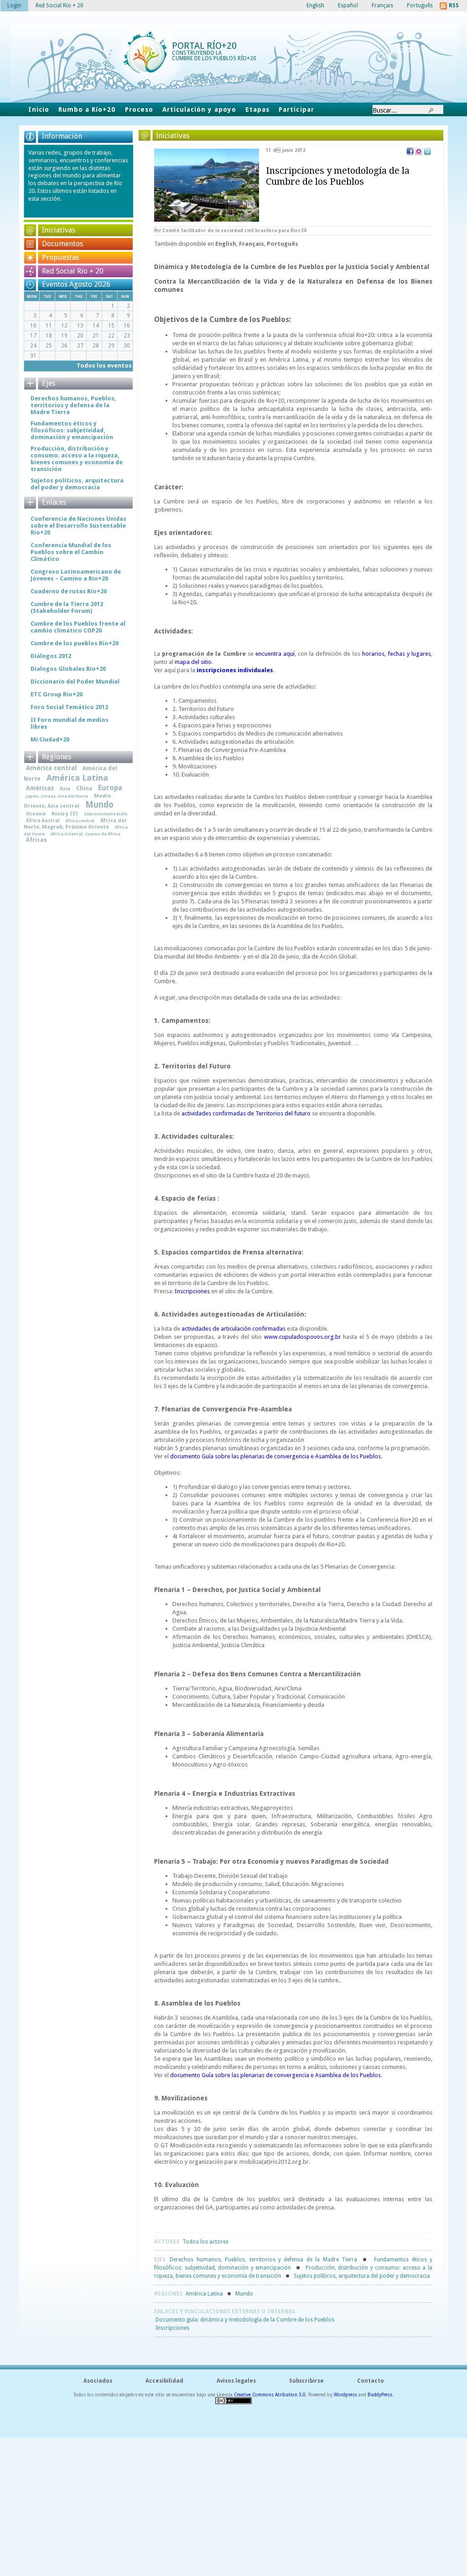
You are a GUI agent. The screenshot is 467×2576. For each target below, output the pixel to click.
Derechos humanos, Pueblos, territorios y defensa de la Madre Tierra (263, 2260)
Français (252, 244)
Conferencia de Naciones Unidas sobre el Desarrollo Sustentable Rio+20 (78, 526)
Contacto (371, 2381)
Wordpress (345, 2395)
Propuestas (60, 257)
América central (51, 768)
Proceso (139, 109)
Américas (40, 788)
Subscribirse (306, 2381)
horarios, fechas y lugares (397, 654)
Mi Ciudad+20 (50, 739)
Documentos (62, 244)
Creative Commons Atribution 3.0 (270, 2395)
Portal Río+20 (204, 46)
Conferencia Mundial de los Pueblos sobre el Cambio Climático (71, 552)
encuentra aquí (275, 654)
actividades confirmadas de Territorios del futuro (246, 1113)
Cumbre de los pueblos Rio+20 (75, 643)
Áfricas (36, 840)
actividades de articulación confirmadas (233, 1329)
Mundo (244, 2294)
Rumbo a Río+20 (87, 109)
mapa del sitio (193, 662)
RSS (454, 5)
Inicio (39, 109)
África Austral (43, 820)
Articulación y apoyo (200, 109)
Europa (110, 788)
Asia (65, 789)
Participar (296, 109)
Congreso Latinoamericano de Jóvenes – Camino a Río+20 (76, 575)
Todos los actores (205, 2242)
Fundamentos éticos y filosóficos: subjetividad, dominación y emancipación (72, 430)
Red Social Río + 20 (73, 271)
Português (283, 244)
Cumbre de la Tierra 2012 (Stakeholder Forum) (67, 607)
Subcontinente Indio (106, 814)
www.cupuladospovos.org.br (303, 1337)
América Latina (204, 2294)
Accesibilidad (164, 2381)
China (84, 788)
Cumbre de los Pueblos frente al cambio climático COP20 (78, 627)
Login (14, 5)
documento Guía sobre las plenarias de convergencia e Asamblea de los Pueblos (275, 1456)
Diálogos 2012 (51, 656)
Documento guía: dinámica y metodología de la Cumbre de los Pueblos (245, 2320)
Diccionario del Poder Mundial (75, 682)
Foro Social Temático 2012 (69, 707)
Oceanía (36, 814)
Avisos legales (236, 2381)
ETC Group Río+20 (57, 694)
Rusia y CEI (65, 814)
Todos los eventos (104, 365)
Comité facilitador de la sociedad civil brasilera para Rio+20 (234, 231)
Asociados (98, 2381)
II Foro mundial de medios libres (70, 723)
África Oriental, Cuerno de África (86, 834)
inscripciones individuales (235, 670)
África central (80, 821)
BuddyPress (380, 2395)
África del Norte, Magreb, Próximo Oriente (75, 824)
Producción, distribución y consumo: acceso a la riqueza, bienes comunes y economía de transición (77, 459)
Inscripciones (192, 1291)
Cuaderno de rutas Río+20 (69, 591)
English (226, 244)
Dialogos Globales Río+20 (68, 669)
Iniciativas (59, 230)
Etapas (257, 109)
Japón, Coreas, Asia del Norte (57, 796)
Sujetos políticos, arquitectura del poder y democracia (362, 2276)
